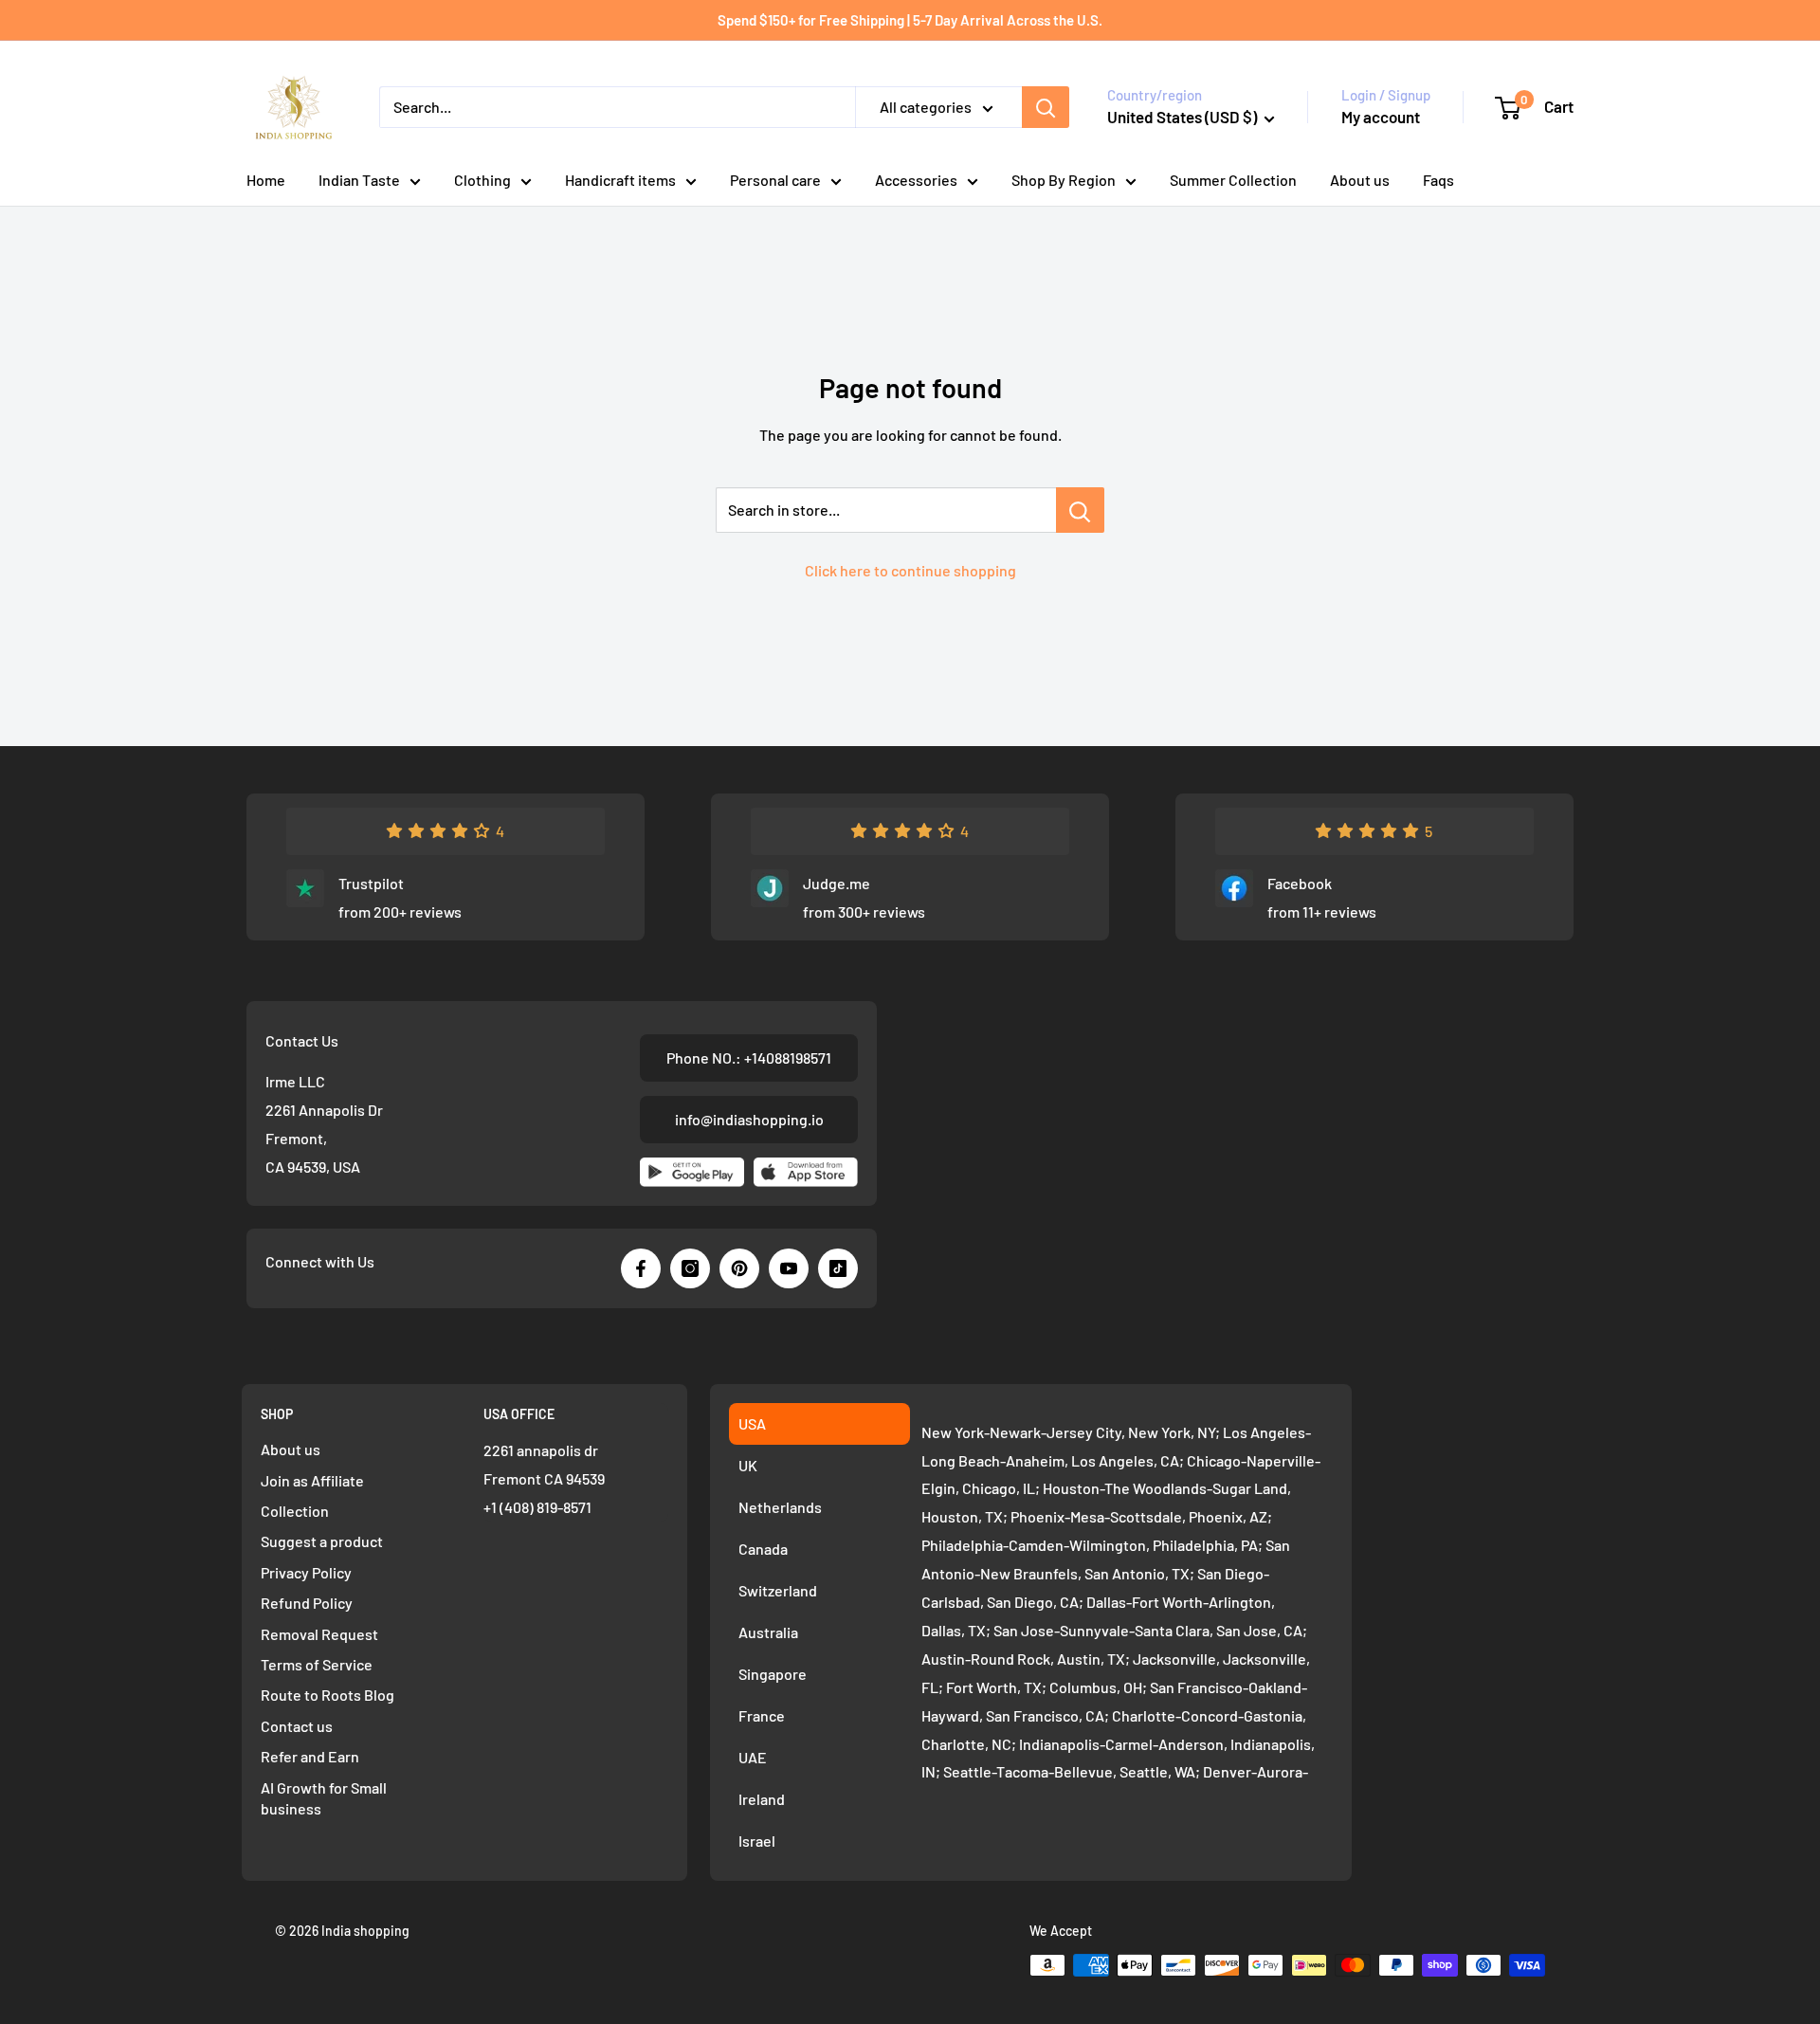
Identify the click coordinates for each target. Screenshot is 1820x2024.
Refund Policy (307, 1603)
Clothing (482, 180)
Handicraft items (620, 180)
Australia (768, 1632)
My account (1381, 117)
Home (266, 180)
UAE (753, 1757)
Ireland (762, 1799)
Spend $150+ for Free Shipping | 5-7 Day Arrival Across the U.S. (910, 20)
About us (1360, 180)
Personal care (775, 180)
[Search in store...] (1080, 510)
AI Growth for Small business (324, 1798)
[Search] (1046, 107)
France (762, 1715)
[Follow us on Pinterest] (739, 1268)
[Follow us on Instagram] (690, 1268)
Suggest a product (322, 1541)
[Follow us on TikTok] (838, 1268)
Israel (757, 1841)
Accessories (916, 180)
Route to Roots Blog (328, 1695)
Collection (295, 1511)
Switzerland (778, 1590)
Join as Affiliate (312, 1480)
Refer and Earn (310, 1756)
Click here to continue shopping (910, 570)
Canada (763, 1549)
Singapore (773, 1674)
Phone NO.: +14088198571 (749, 1058)
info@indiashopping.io (749, 1119)
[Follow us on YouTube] (789, 1268)
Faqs (1438, 180)
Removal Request (319, 1634)
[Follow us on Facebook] (641, 1268)
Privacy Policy (306, 1572)
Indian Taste (359, 180)
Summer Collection (1233, 180)
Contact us (297, 1726)
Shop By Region (1064, 180)
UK (748, 1465)
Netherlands (780, 1507)
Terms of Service (317, 1664)
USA (752, 1423)
